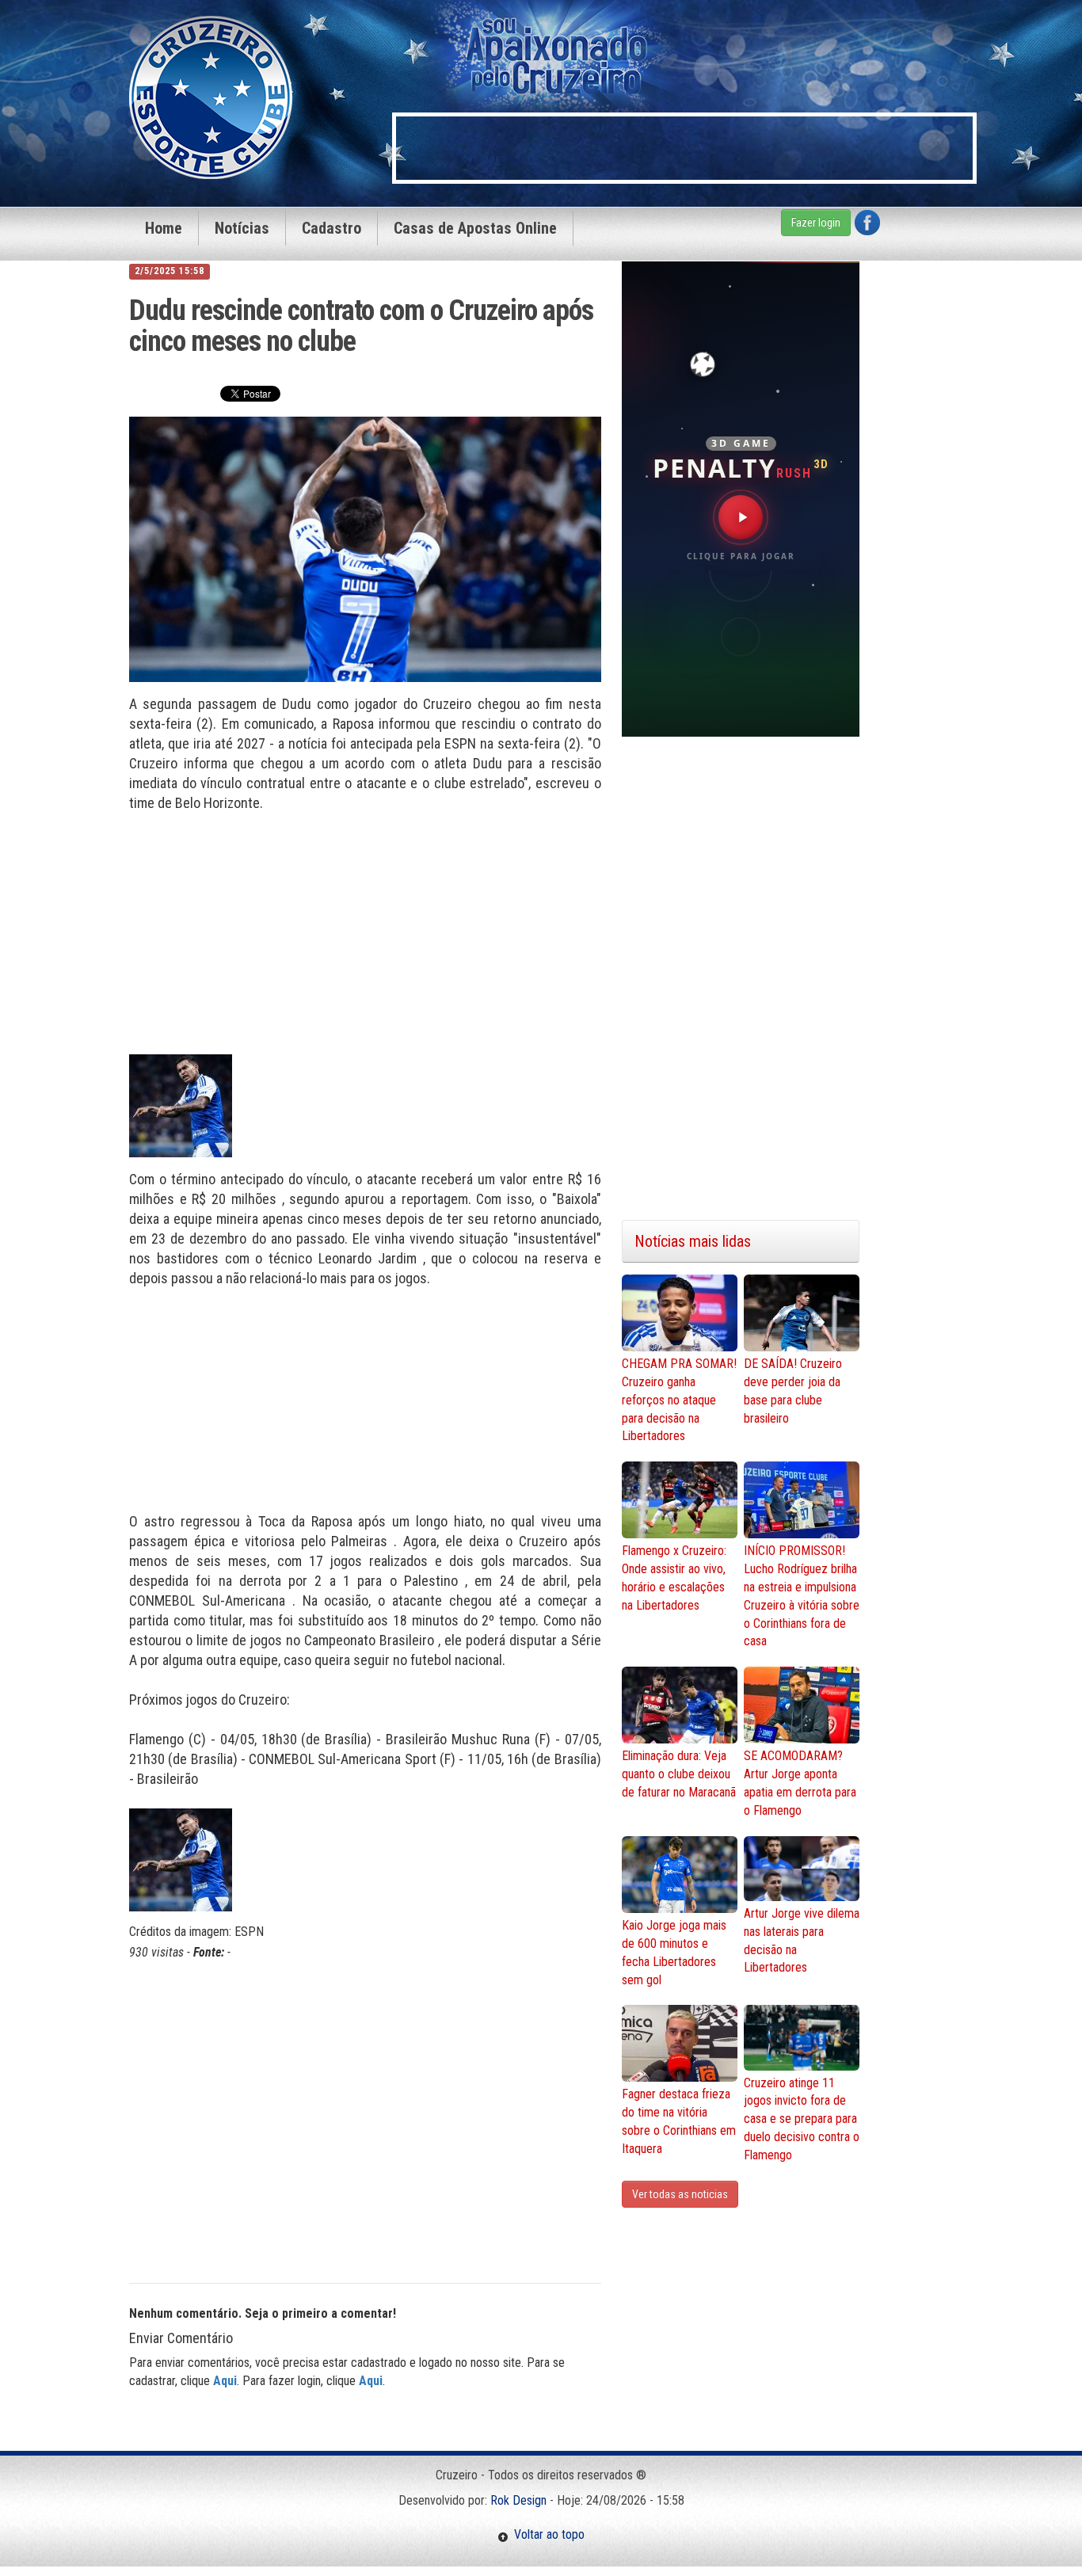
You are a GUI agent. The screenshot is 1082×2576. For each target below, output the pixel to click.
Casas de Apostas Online (475, 228)
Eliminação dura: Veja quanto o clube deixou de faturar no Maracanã (679, 1774)
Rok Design (518, 2500)
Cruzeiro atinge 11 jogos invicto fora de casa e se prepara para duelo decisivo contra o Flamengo (802, 2119)
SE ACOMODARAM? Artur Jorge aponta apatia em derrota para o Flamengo (800, 1783)
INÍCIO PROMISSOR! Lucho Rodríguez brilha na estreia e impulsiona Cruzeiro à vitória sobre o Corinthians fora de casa (802, 1596)
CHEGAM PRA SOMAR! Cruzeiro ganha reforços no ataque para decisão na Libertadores (679, 1400)
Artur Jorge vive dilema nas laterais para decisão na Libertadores (802, 1941)
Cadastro (331, 228)
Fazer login (816, 223)
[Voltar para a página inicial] (211, 96)
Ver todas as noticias (680, 2194)
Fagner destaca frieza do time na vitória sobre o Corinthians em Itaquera (679, 2121)
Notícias (242, 228)
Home (164, 228)
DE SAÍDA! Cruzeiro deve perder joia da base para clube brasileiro (793, 1391)
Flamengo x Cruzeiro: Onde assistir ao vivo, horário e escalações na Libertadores (674, 1578)
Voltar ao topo (547, 2534)
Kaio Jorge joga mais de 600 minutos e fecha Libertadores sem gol (674, 1953)
